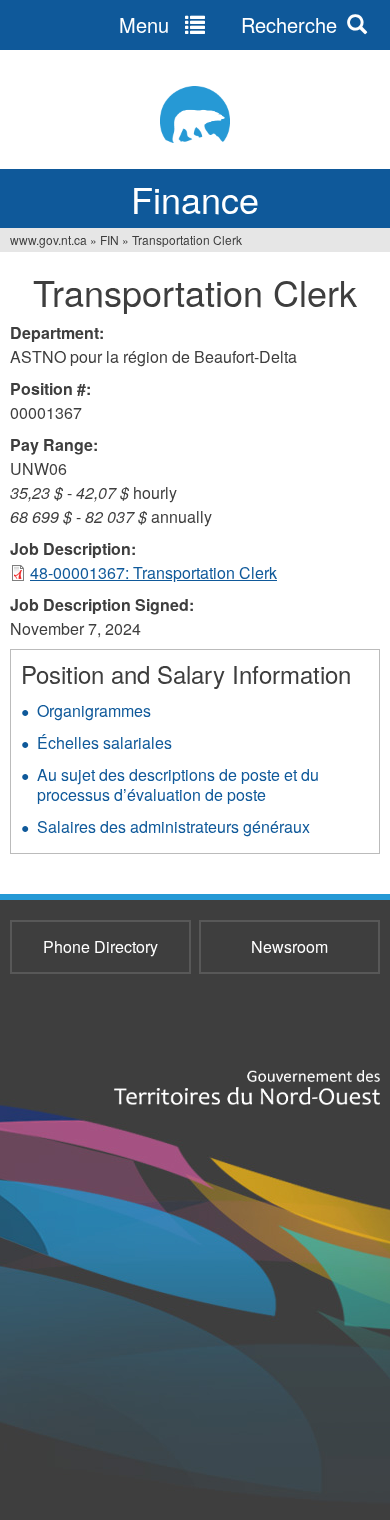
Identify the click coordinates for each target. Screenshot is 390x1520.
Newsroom (289, 946)
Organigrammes (94, 710)
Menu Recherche (228, 24)
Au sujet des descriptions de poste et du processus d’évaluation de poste (178, 784)
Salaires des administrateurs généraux (173, 826)
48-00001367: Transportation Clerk (153, 572)
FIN (109, 239)
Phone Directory (100, 946)
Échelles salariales (104, 742)
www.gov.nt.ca (48, 239)
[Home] (195, 114)
